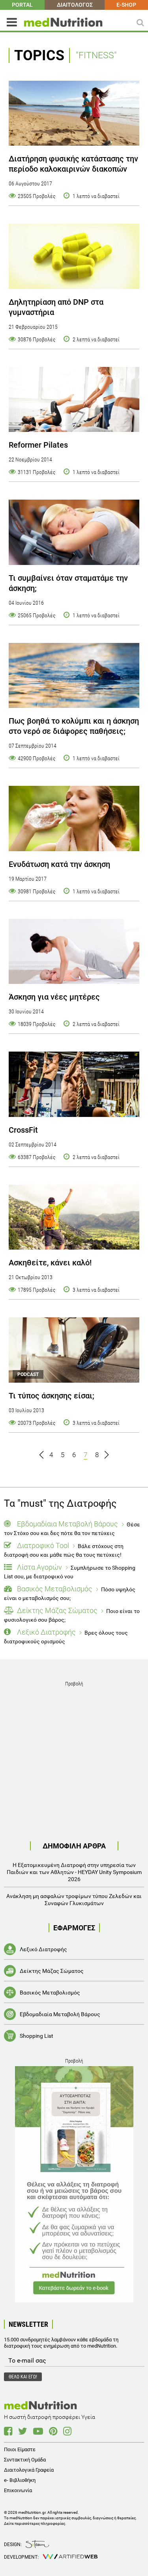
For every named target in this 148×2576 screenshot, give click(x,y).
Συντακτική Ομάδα (25, 2460)
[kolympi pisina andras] (74, 676)
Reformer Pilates (38, 445)
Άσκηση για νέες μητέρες (54, 997)
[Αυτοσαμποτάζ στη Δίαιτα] (74, 2184)
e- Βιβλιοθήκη (20, 2480)
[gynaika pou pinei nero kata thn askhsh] (74, 819)
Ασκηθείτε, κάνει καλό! (50, 1263)
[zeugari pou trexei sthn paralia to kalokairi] (74, 113)
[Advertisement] (74, 1763)
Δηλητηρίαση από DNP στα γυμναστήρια (56, 307)
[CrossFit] (74, 1084)
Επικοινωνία (18, 2490)
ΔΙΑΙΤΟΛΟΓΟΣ (75, 5)
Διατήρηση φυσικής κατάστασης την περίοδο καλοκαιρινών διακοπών (73, 164)
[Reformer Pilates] (74, 400)
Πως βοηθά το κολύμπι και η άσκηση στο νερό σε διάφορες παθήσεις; (74, 726)
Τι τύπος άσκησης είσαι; (52, 1396)
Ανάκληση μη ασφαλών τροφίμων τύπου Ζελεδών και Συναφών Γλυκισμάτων (74, 1900)
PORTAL (22, 5)
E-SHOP (126, 5)
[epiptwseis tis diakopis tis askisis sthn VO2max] (74, 532)
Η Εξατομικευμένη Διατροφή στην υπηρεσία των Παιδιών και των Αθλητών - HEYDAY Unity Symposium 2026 (74, 1872)
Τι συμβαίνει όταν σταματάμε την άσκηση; (68, 583)
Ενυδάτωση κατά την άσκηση (59, 864)
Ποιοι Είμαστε (20, 2449)
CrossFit (23, 1130)
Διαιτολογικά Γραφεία (29, 2470)
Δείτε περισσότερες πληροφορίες (35, 2523)
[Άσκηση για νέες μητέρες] (74, 952)
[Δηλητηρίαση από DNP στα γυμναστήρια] (74, 256)
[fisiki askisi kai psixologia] (74, 1217)
